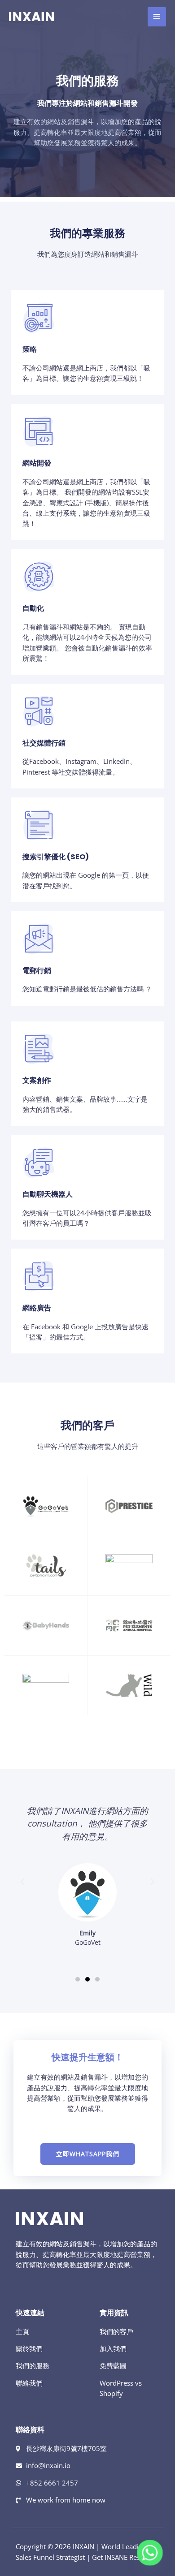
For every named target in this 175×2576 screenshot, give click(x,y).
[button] (22, 1882)
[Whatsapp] (150, 2553)
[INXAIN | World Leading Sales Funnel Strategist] (31, 17)
